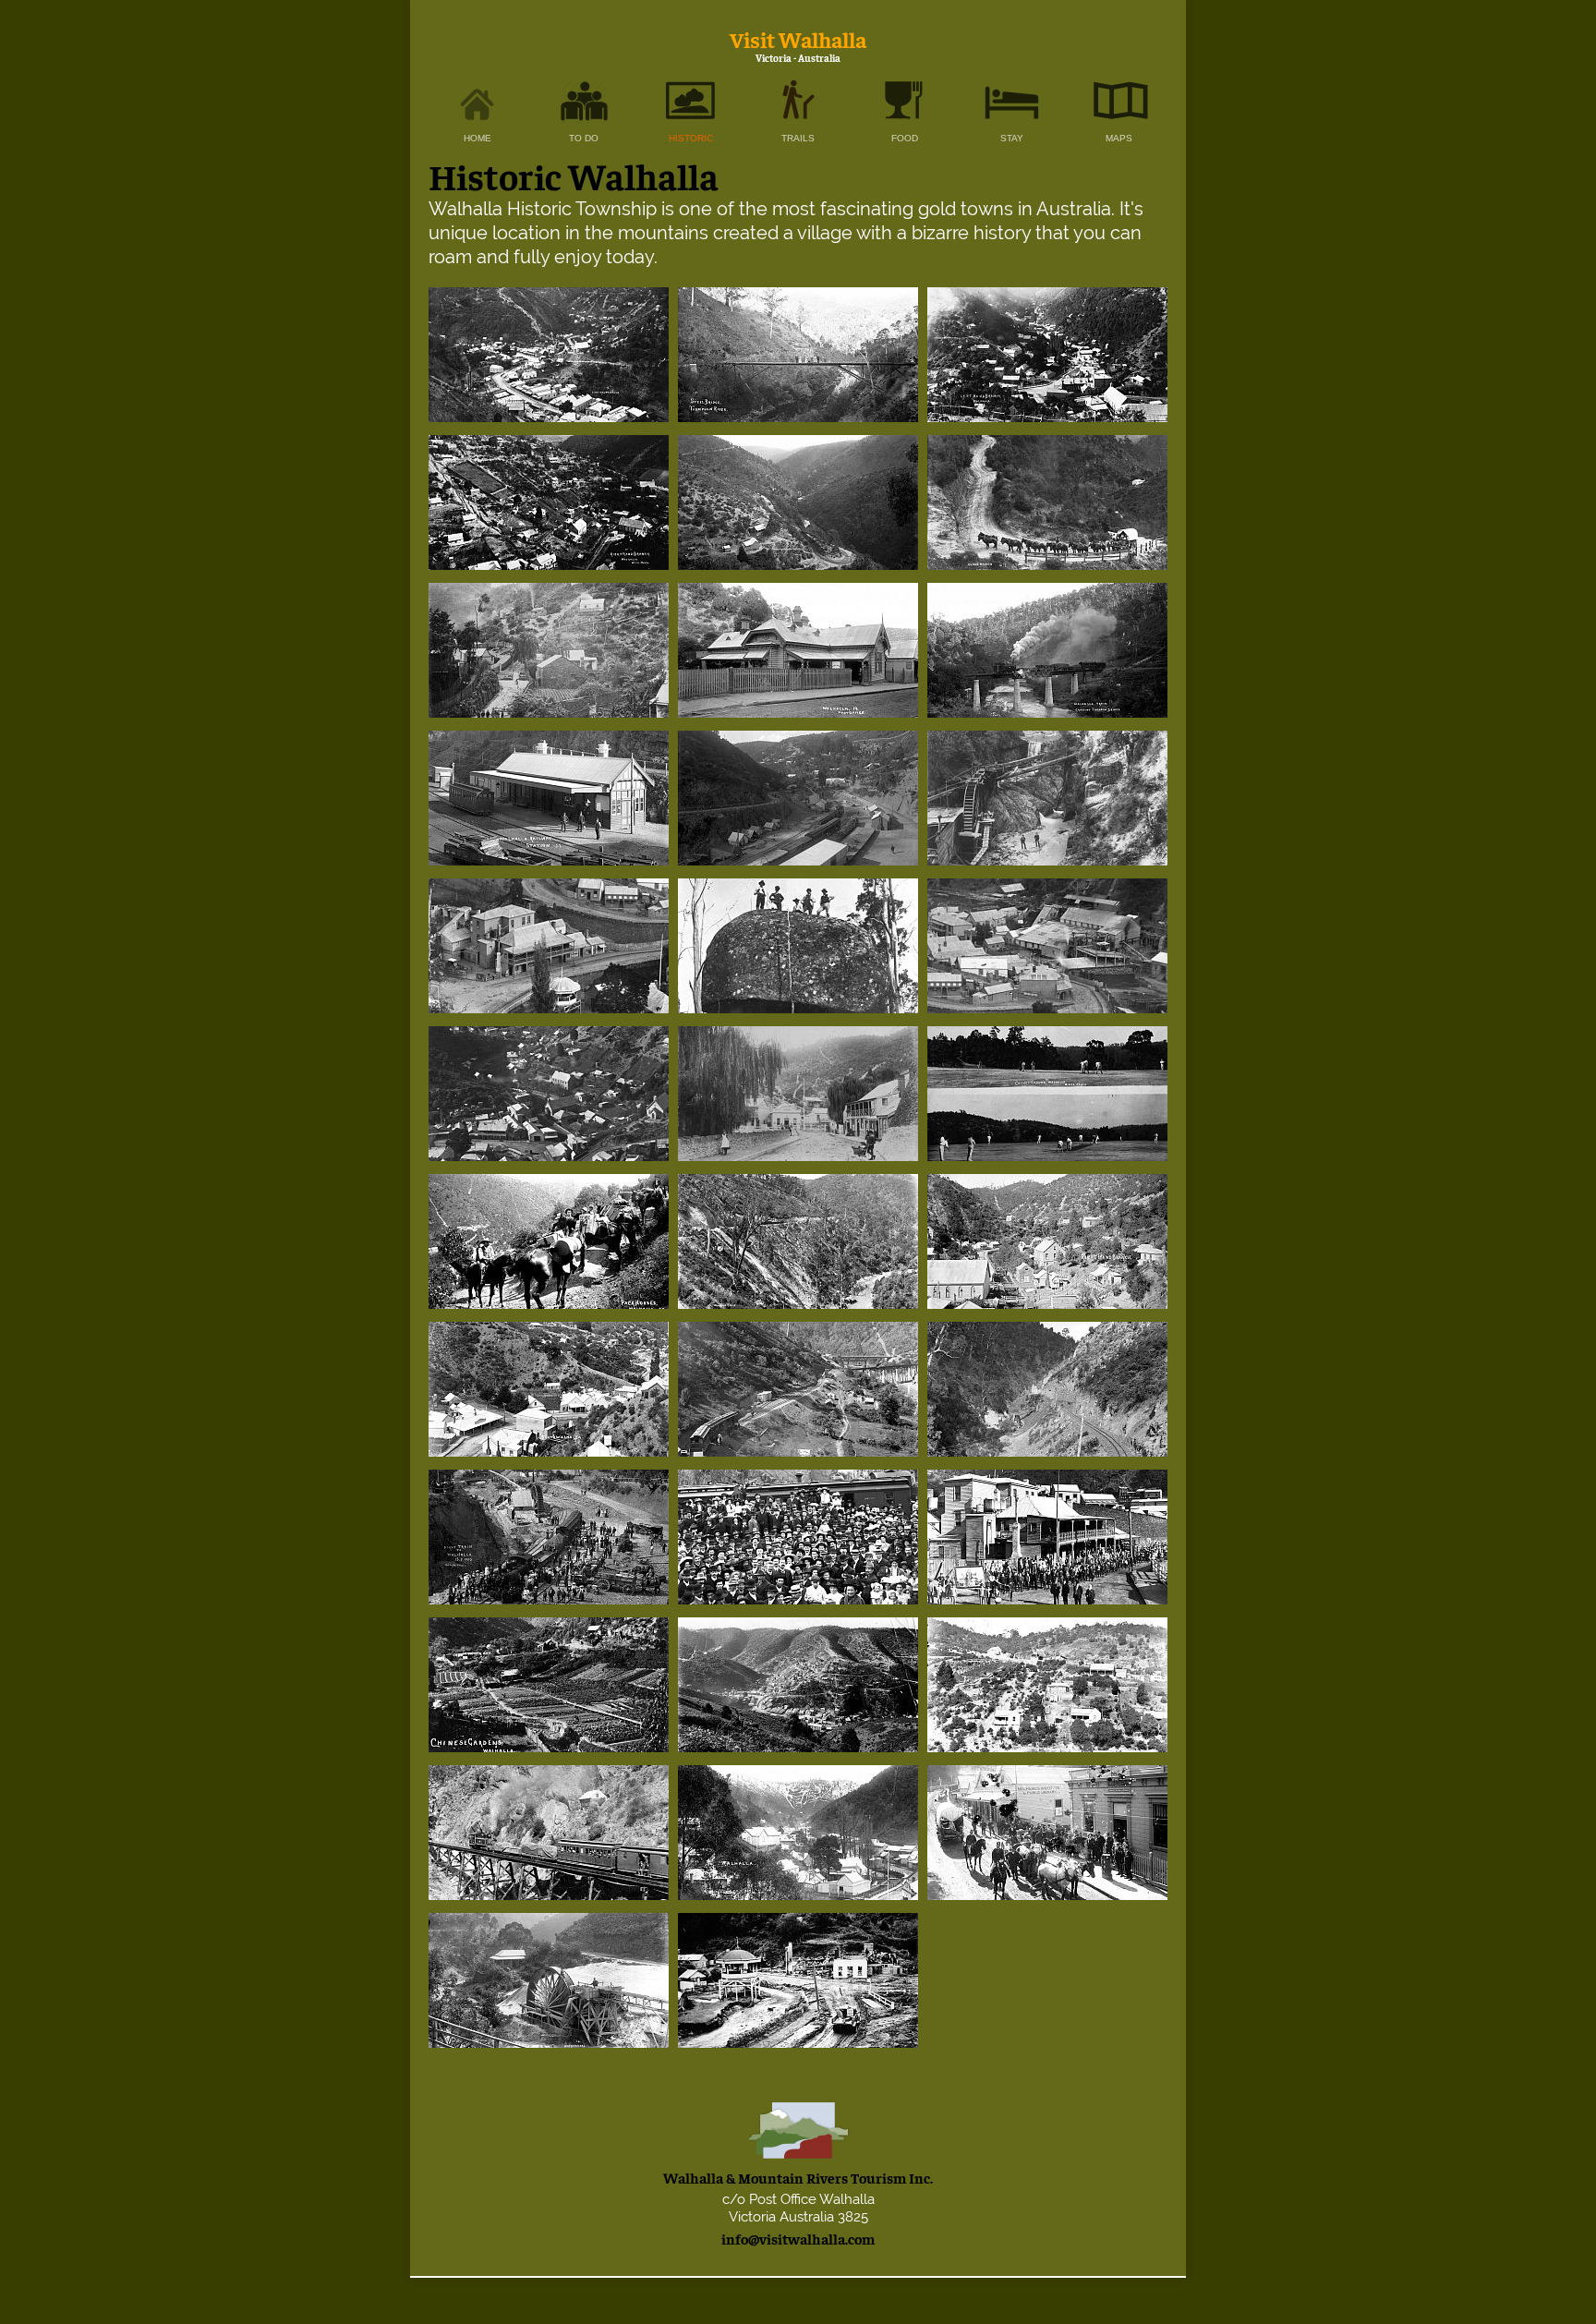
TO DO (584, 138)
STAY (1012, 138)
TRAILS (798, 138)
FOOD (905, 138)
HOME (478, 138)
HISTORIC (691, 138)
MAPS (1119, 138)
